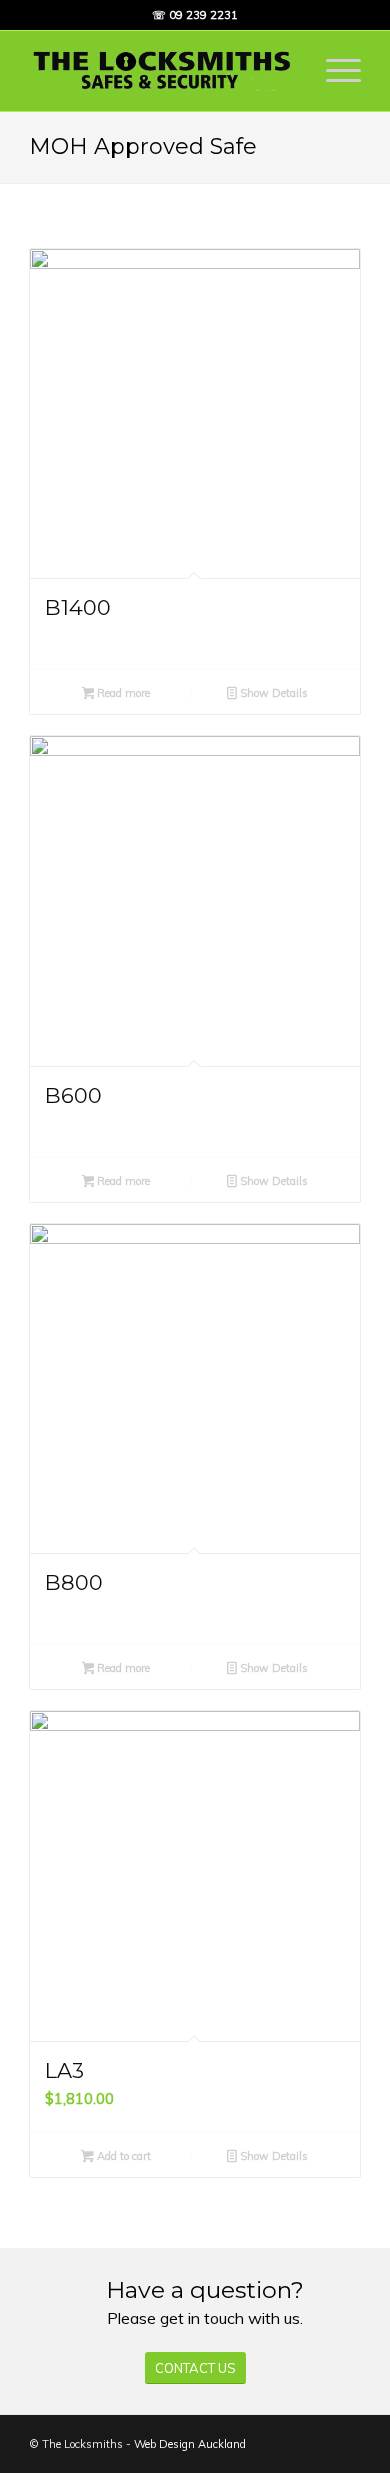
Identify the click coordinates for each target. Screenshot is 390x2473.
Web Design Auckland (190, 2444)
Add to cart (122, 2156)
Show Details (272, 693)
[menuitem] (333, 71)
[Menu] (333, 71)
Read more (122, 693)
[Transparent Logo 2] (161, 71)
